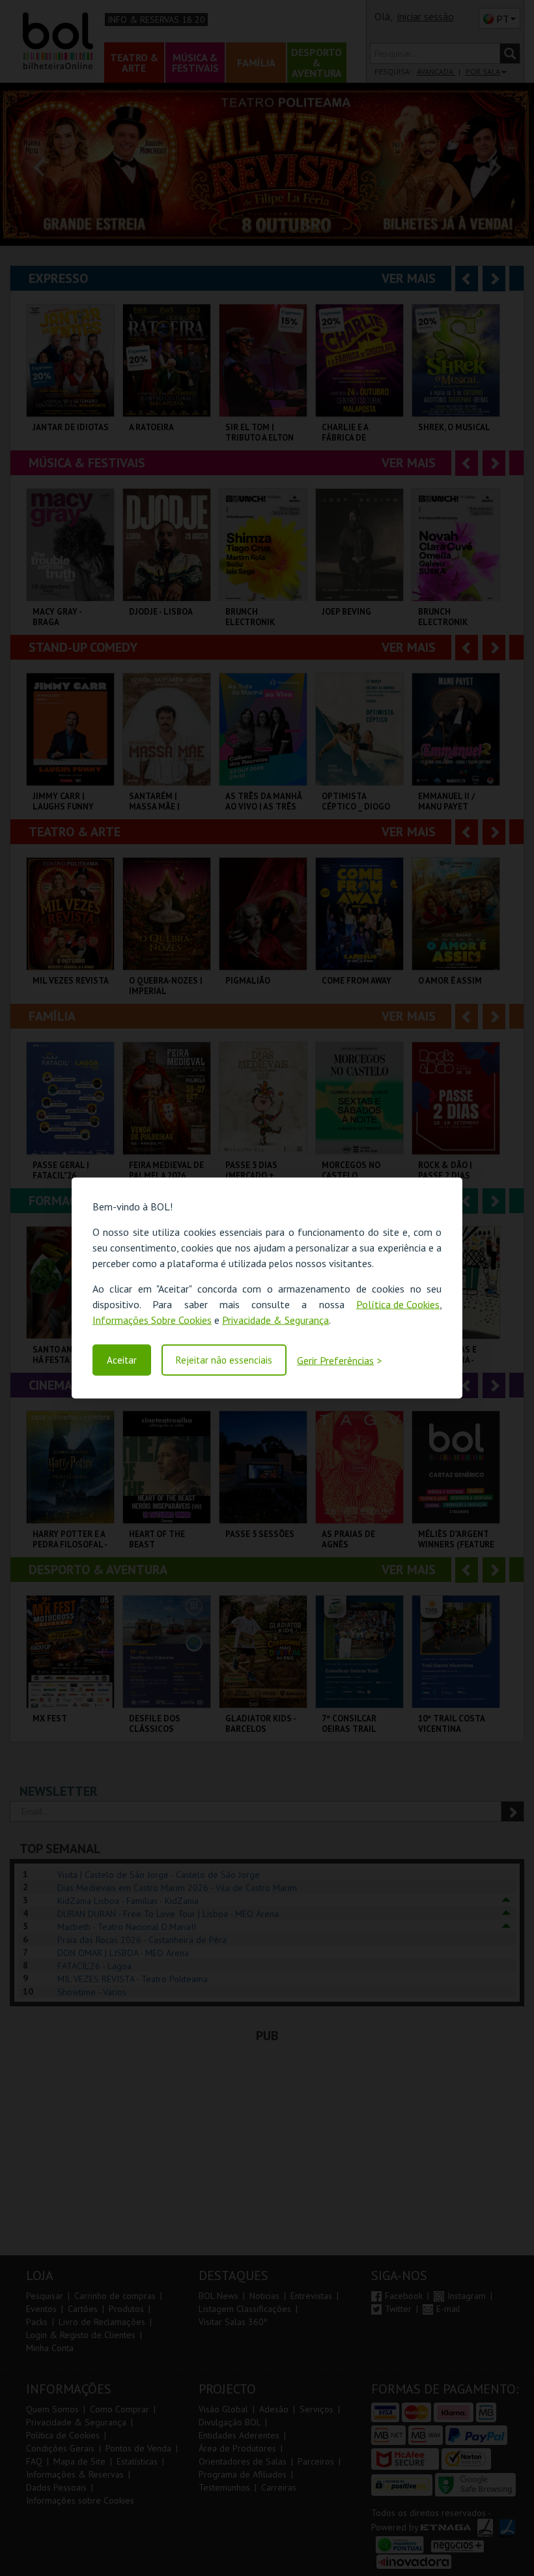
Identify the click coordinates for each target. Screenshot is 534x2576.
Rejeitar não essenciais (224, 1360)
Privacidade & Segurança (275, 1320)
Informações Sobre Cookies (152, 1320)
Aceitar (122, 1360)
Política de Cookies (398, 1304)
